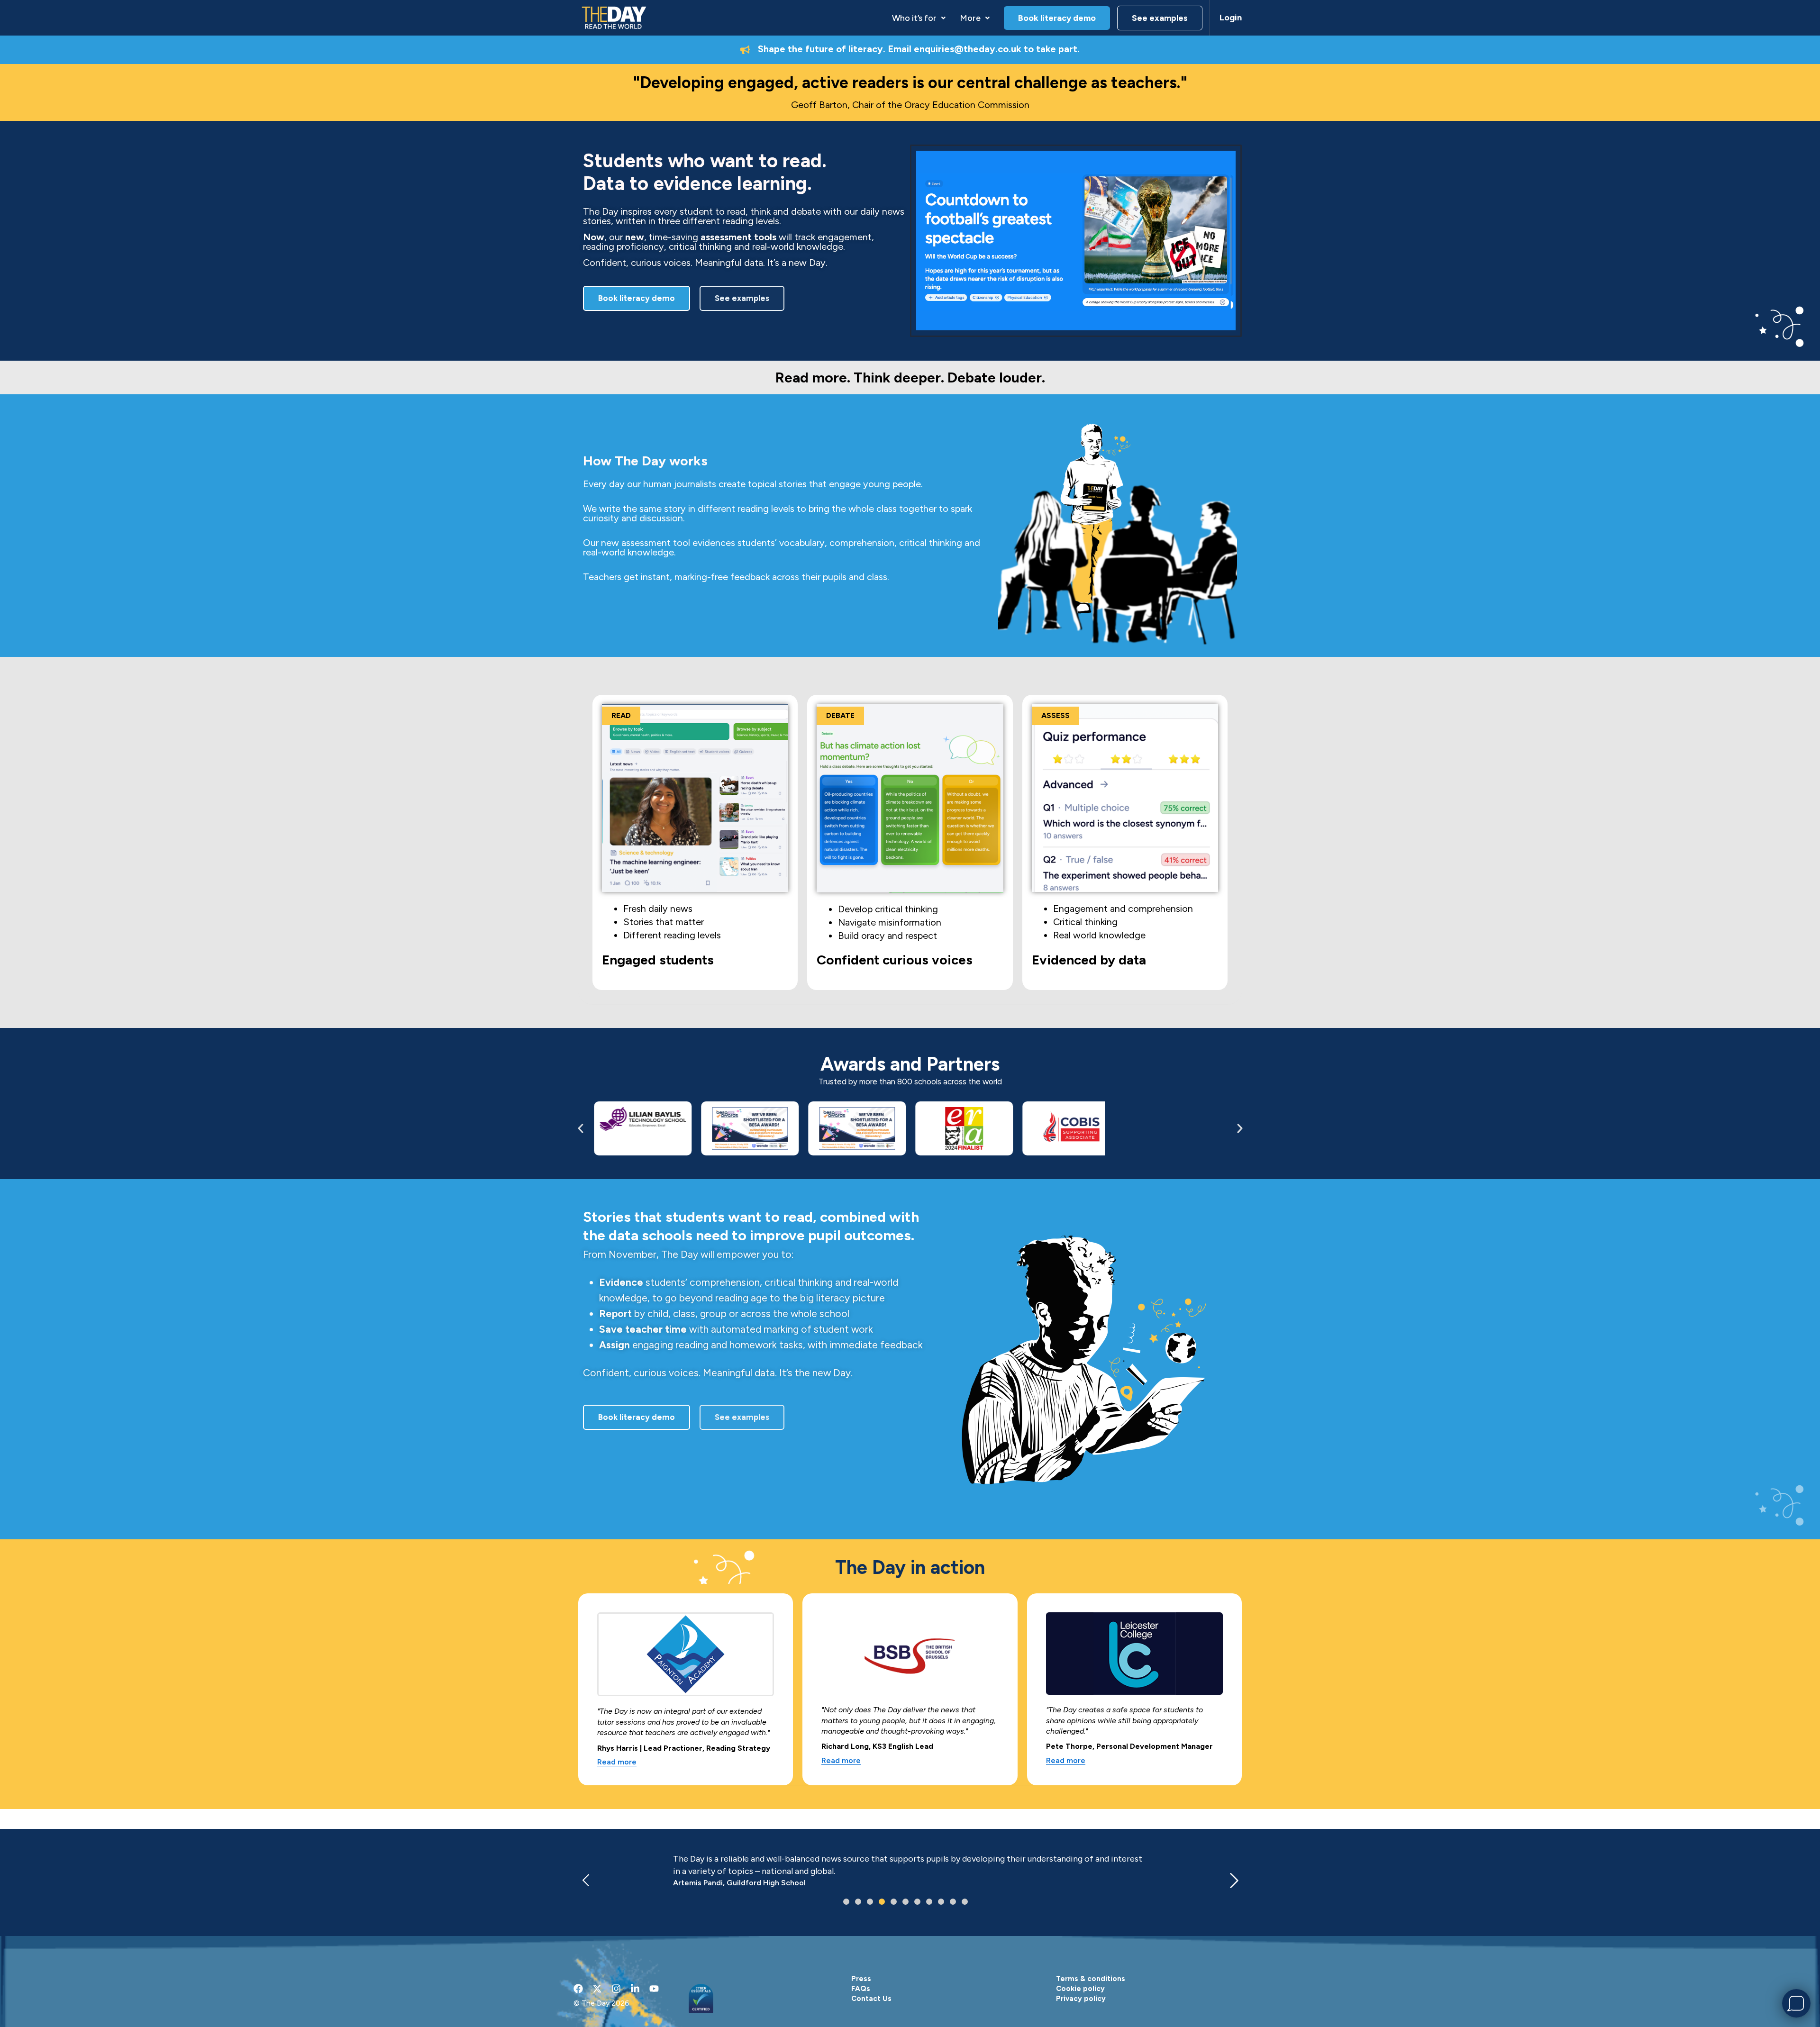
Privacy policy (1081, 1999)
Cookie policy (1080, 1989)
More (970, 18)
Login (1231, 18)
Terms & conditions (1091, 1979)
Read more (617, 1762)
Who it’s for (914, 18)
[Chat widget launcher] (1796, 2003)
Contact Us (871, 1999)
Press (861, 1979)
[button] (919, 18)
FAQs (861, 1989)
